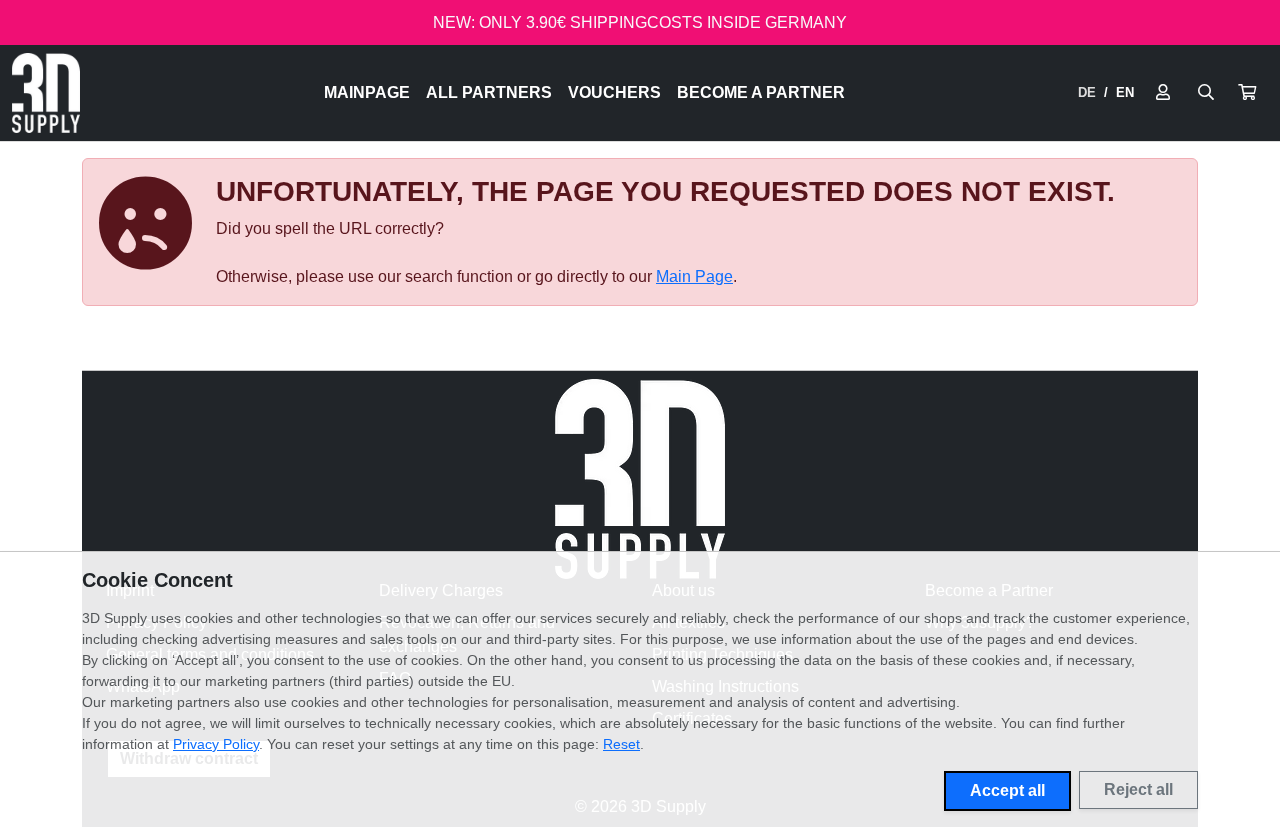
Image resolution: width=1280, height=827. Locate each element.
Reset (621, 744)
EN (1125, 92)
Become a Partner (761, 92)
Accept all (1007, 790)
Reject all (1138, 789)
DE (1087, 92)
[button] (1247, 93)
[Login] (1163, 93)
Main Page (694, 276)
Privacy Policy (216, 744)
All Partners (489, 92)
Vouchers (614, 92)
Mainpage (367, 92)
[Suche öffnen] (1206, 93)
